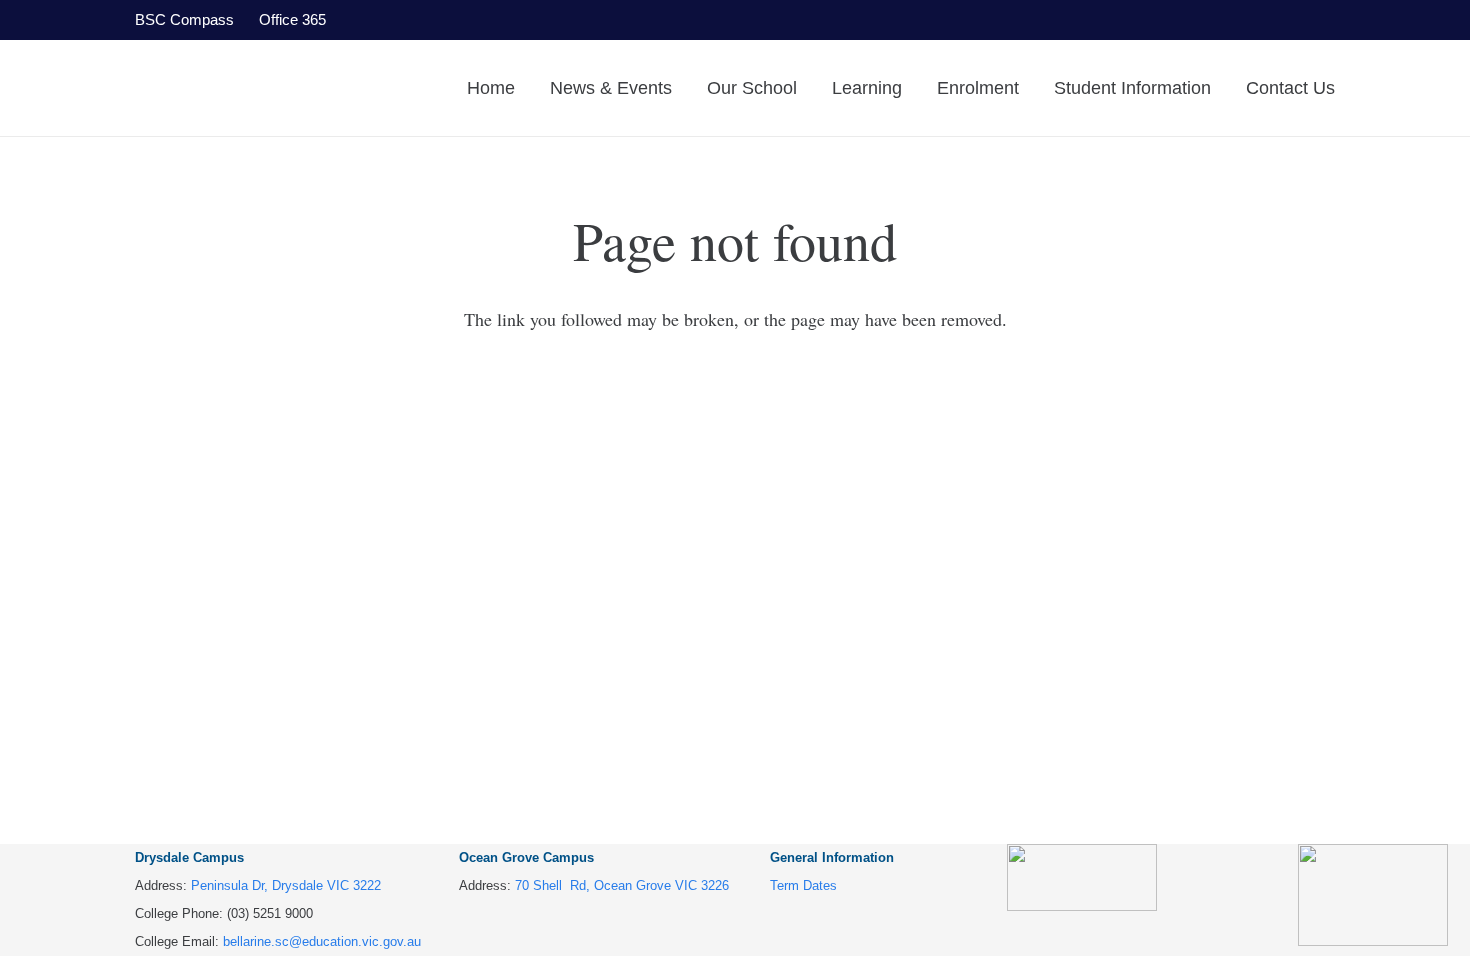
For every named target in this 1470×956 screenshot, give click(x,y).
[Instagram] (1317, 20)
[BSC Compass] (1223, 20)
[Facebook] (1130, 20)
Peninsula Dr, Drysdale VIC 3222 (286, 885)
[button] (688, 88)
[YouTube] (1177, 20)
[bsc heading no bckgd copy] (262, 88)
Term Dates (803, 885)
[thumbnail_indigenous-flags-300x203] (1373, 895)
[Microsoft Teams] (1270, 20)
